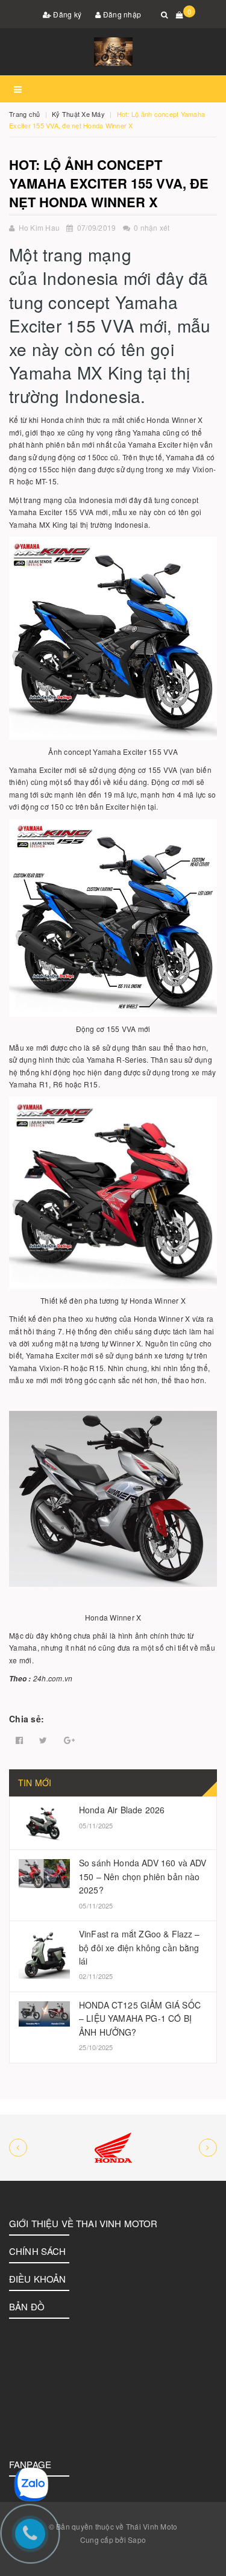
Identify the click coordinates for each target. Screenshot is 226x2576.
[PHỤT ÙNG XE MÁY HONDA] (113, 2148)
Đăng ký (66, 14)
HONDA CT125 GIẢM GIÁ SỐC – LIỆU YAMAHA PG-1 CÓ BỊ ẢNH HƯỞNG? (140, 2018)
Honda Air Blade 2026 (122, 1810)
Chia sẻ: (27, 1719)
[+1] (69, 1740)
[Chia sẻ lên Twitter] (43, 1740)
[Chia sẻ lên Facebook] (19, 1740)
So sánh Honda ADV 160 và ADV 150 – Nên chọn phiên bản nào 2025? (143, 1876)
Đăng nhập (121, 14)
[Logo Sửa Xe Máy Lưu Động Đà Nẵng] (113, 52)
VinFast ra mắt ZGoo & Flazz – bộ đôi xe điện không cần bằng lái (140, 1947)
